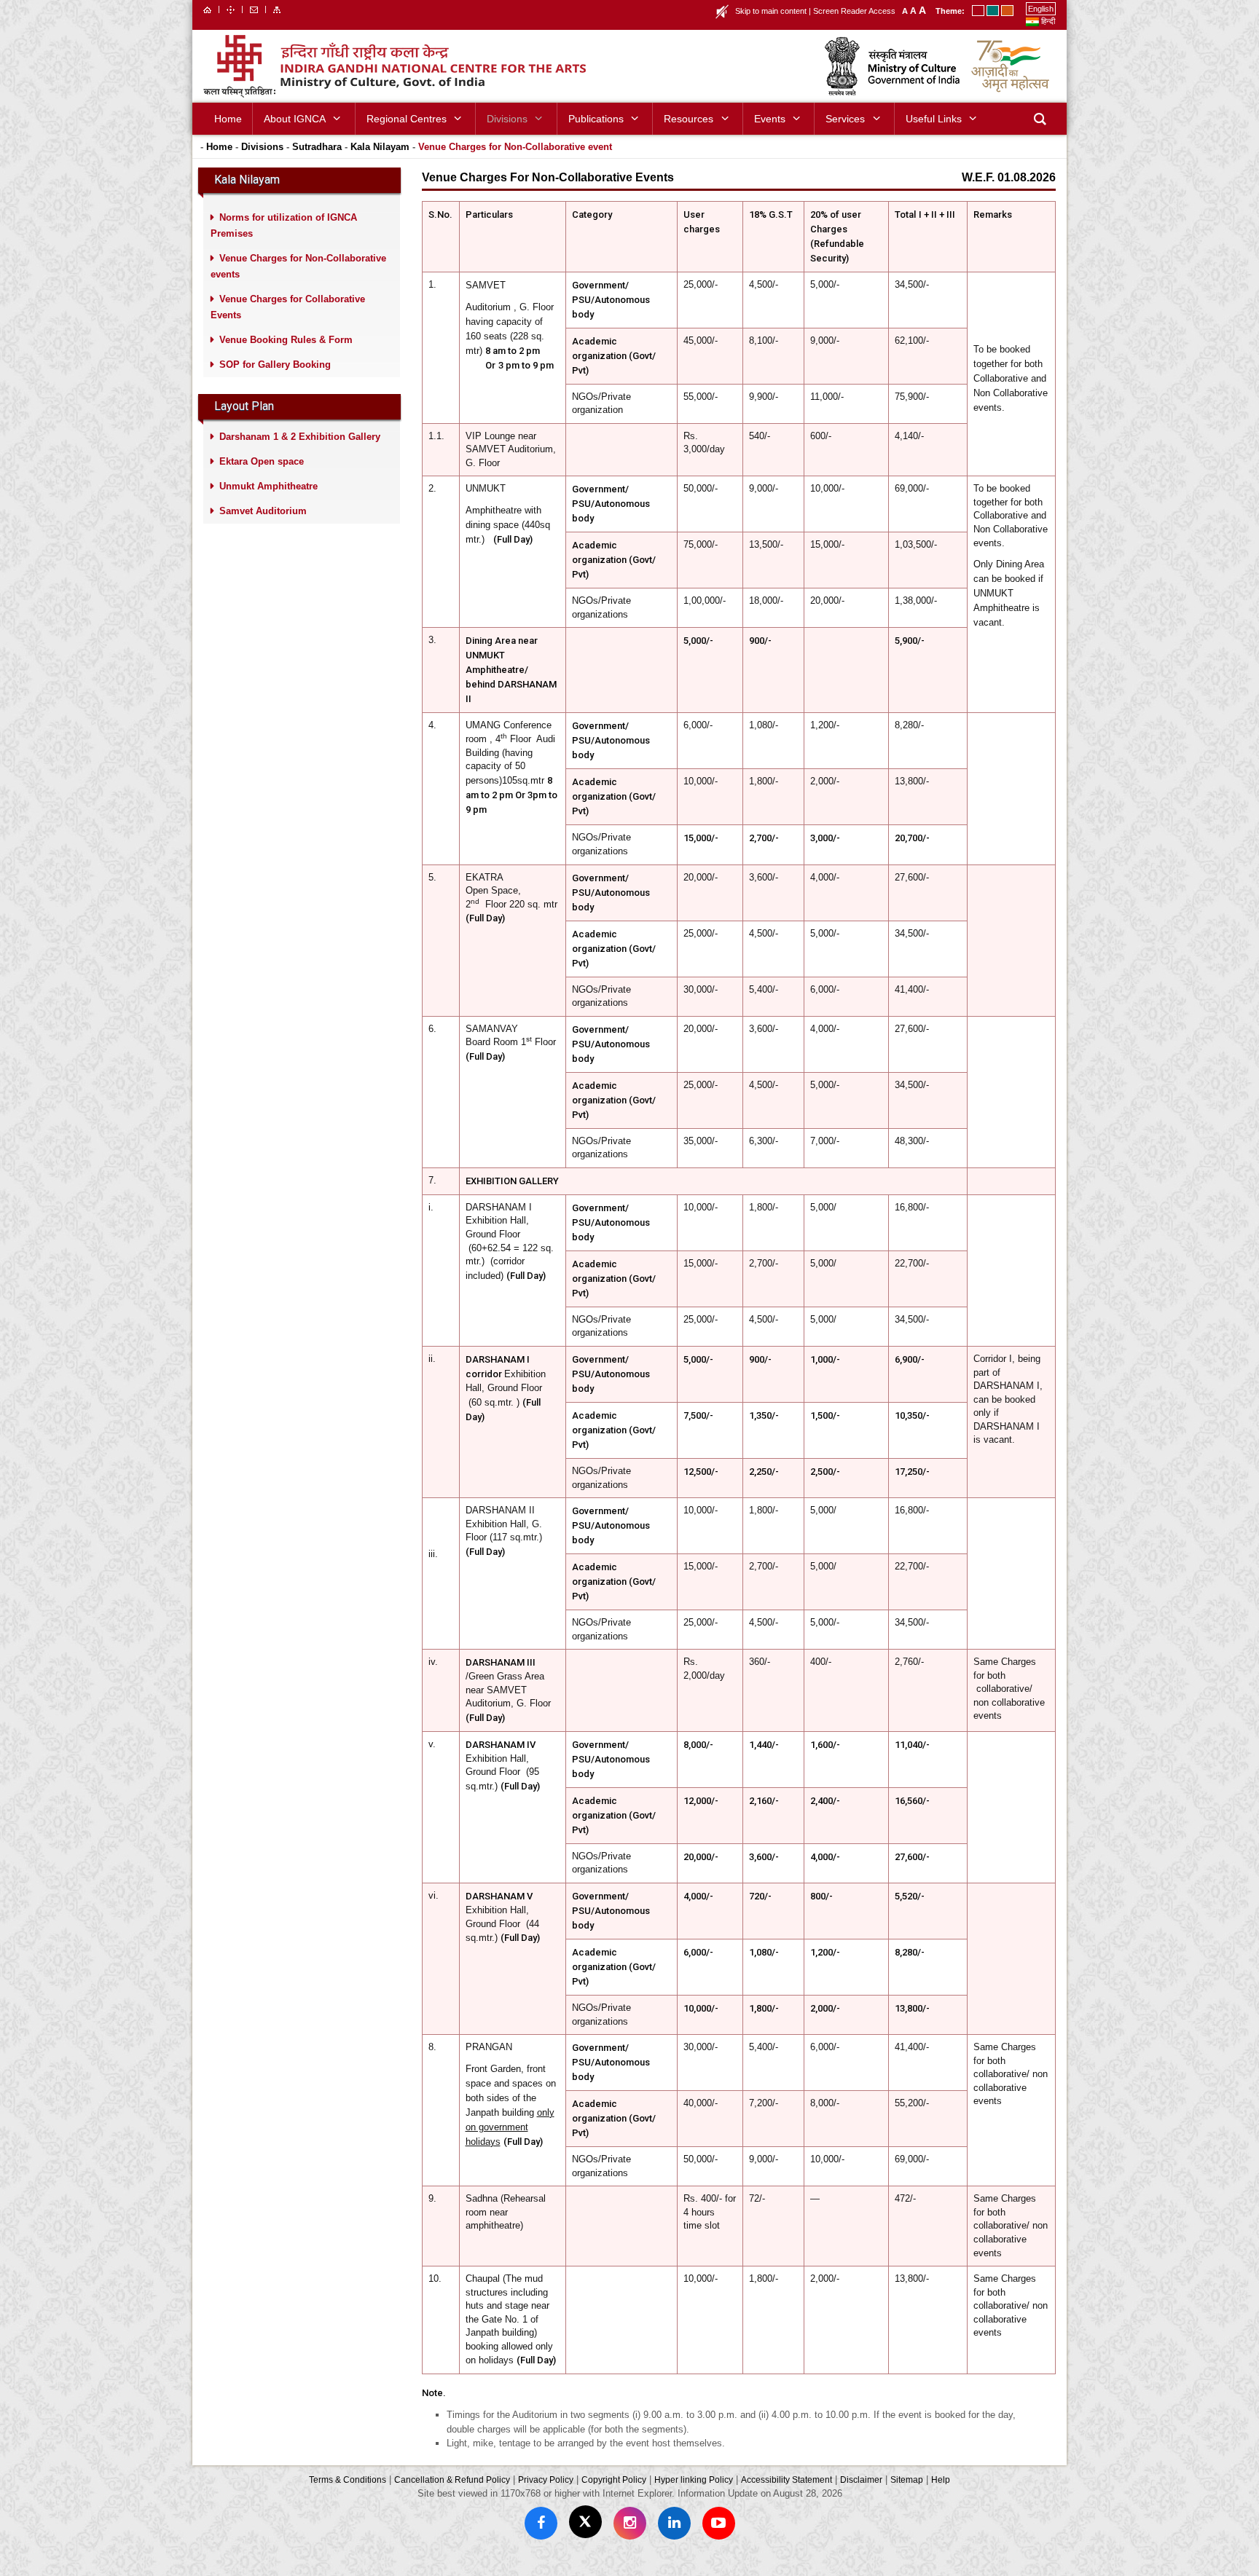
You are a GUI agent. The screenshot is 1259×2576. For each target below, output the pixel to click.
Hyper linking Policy (694, 2480)
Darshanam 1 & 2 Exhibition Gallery (300, 437)
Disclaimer (861, 2480)
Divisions (262, 147)
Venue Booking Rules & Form (286, 340)
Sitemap (907, 2480)
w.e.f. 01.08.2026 (1009, 177)
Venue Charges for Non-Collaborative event (515, 147)
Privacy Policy (546, 2480)
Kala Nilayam (380, 147)
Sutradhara (317, 147)
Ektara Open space (262, 461)
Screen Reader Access (854, 11)
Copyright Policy (614, 2480)
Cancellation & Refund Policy (452, 2480)
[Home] (207, 9)
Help (941, 2480)
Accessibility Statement (787, 2480)
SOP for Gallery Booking (275, 365)
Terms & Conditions (348, 2480)
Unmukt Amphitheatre (268, 486)
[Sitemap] (277, 9)
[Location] (231, 9)
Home (219, 147)
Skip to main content (771, 11)
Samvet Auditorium (263, 511)
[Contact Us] (254, 9)
